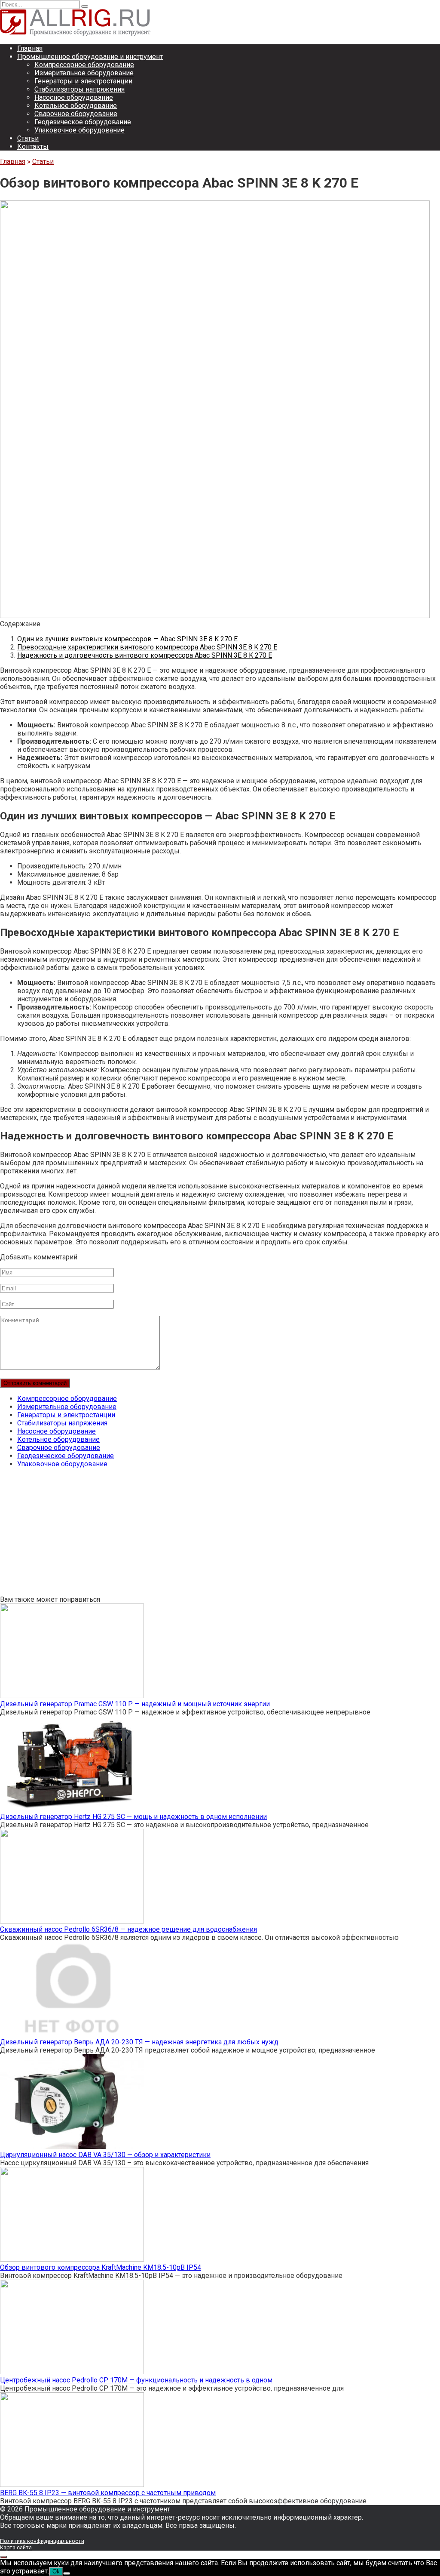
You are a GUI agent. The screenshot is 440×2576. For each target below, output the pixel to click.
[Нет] (67, 2573)
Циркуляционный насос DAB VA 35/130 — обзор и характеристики (105, 2155)
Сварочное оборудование (76, 114)
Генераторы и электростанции (83, 81)
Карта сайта (16, 2547)
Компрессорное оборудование (84, 65)
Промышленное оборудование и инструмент (90, 57)
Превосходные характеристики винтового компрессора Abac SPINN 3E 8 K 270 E (147, 647)
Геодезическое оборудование (83, 122)
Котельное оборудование (76, 106)
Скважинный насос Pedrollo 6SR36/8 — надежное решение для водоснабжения (128, 1929)
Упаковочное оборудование (79, 130)
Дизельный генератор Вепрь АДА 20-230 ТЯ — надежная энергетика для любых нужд (139, 2042)
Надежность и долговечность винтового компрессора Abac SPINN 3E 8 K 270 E (145, 655)
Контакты (33, 146)
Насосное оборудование (74, 97)
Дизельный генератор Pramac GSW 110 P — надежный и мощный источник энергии (135, 1704)
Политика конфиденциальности (42, 2541)
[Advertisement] (220, 1535)
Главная (30, 48)
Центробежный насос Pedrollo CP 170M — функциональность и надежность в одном (136, 2380)
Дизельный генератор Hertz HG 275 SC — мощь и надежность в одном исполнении (133, 1817)
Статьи (28, 138)
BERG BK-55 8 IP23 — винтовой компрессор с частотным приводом (108, 2493)
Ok (56, 2571)
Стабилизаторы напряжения (79, 89)
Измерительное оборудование (84, 73)
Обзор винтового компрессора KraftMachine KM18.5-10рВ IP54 (101, 2267)
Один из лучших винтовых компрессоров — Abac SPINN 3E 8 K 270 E (127, 639)
